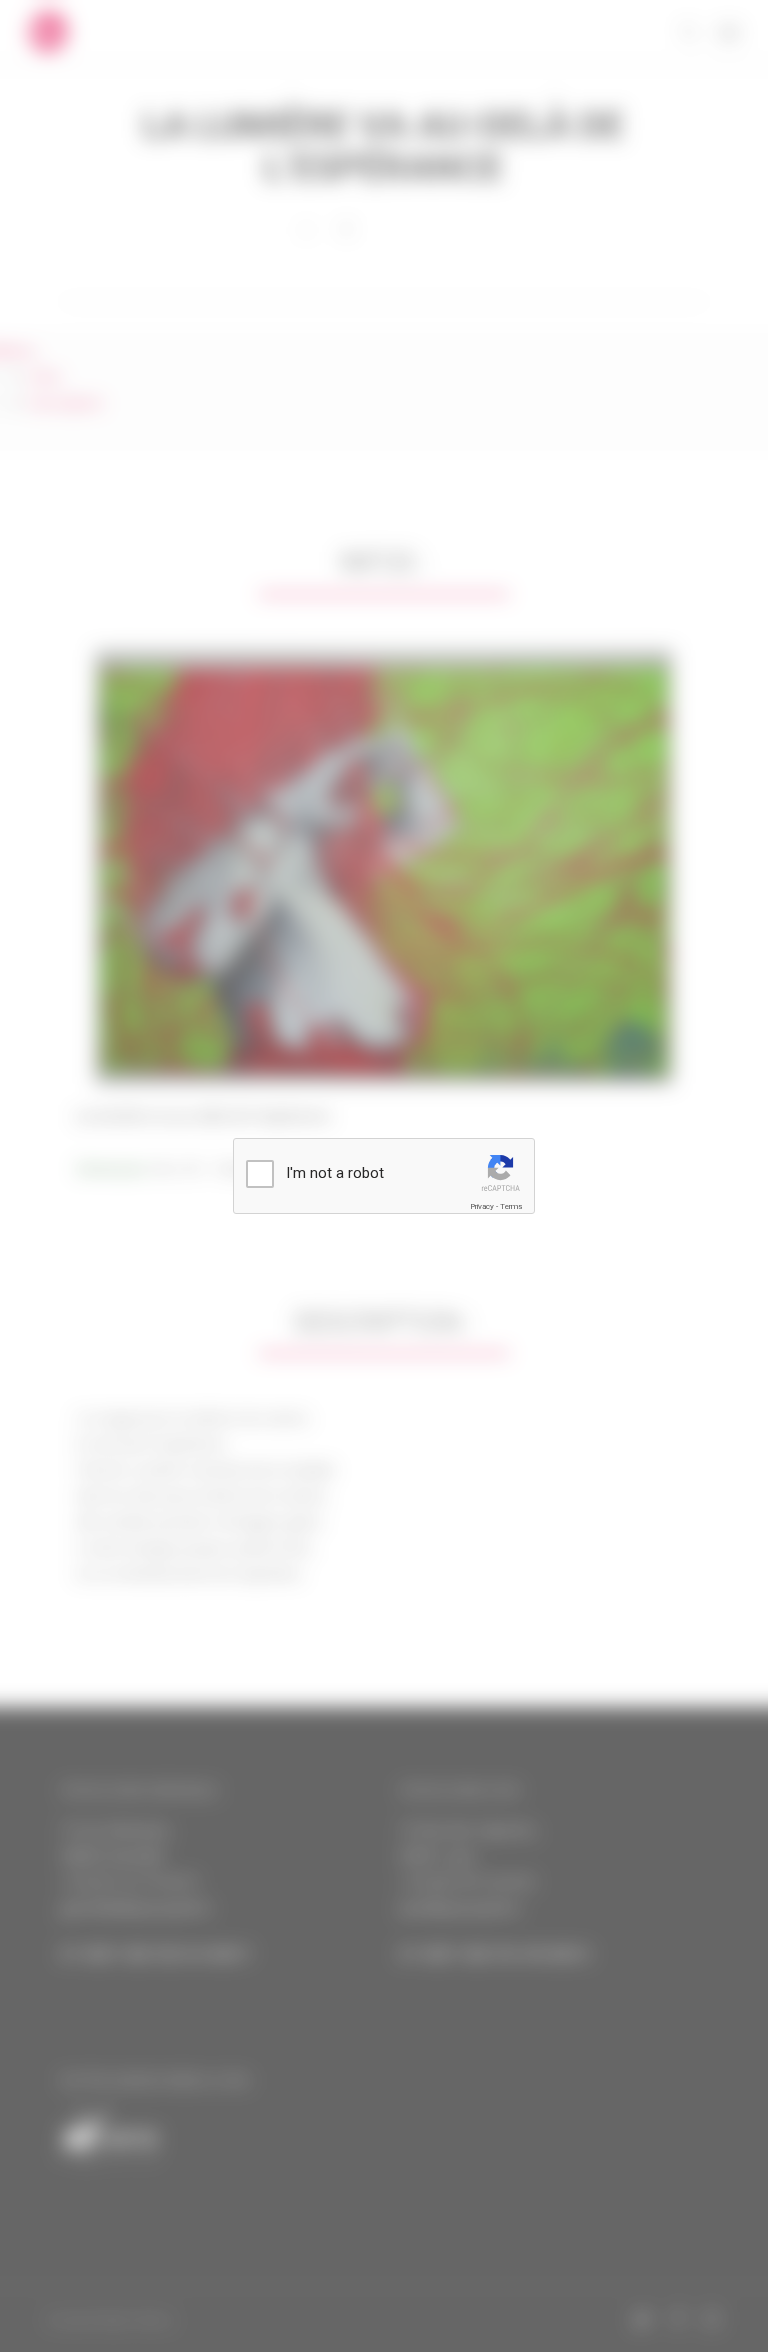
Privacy (482, 1206)
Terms (511, 1206)
